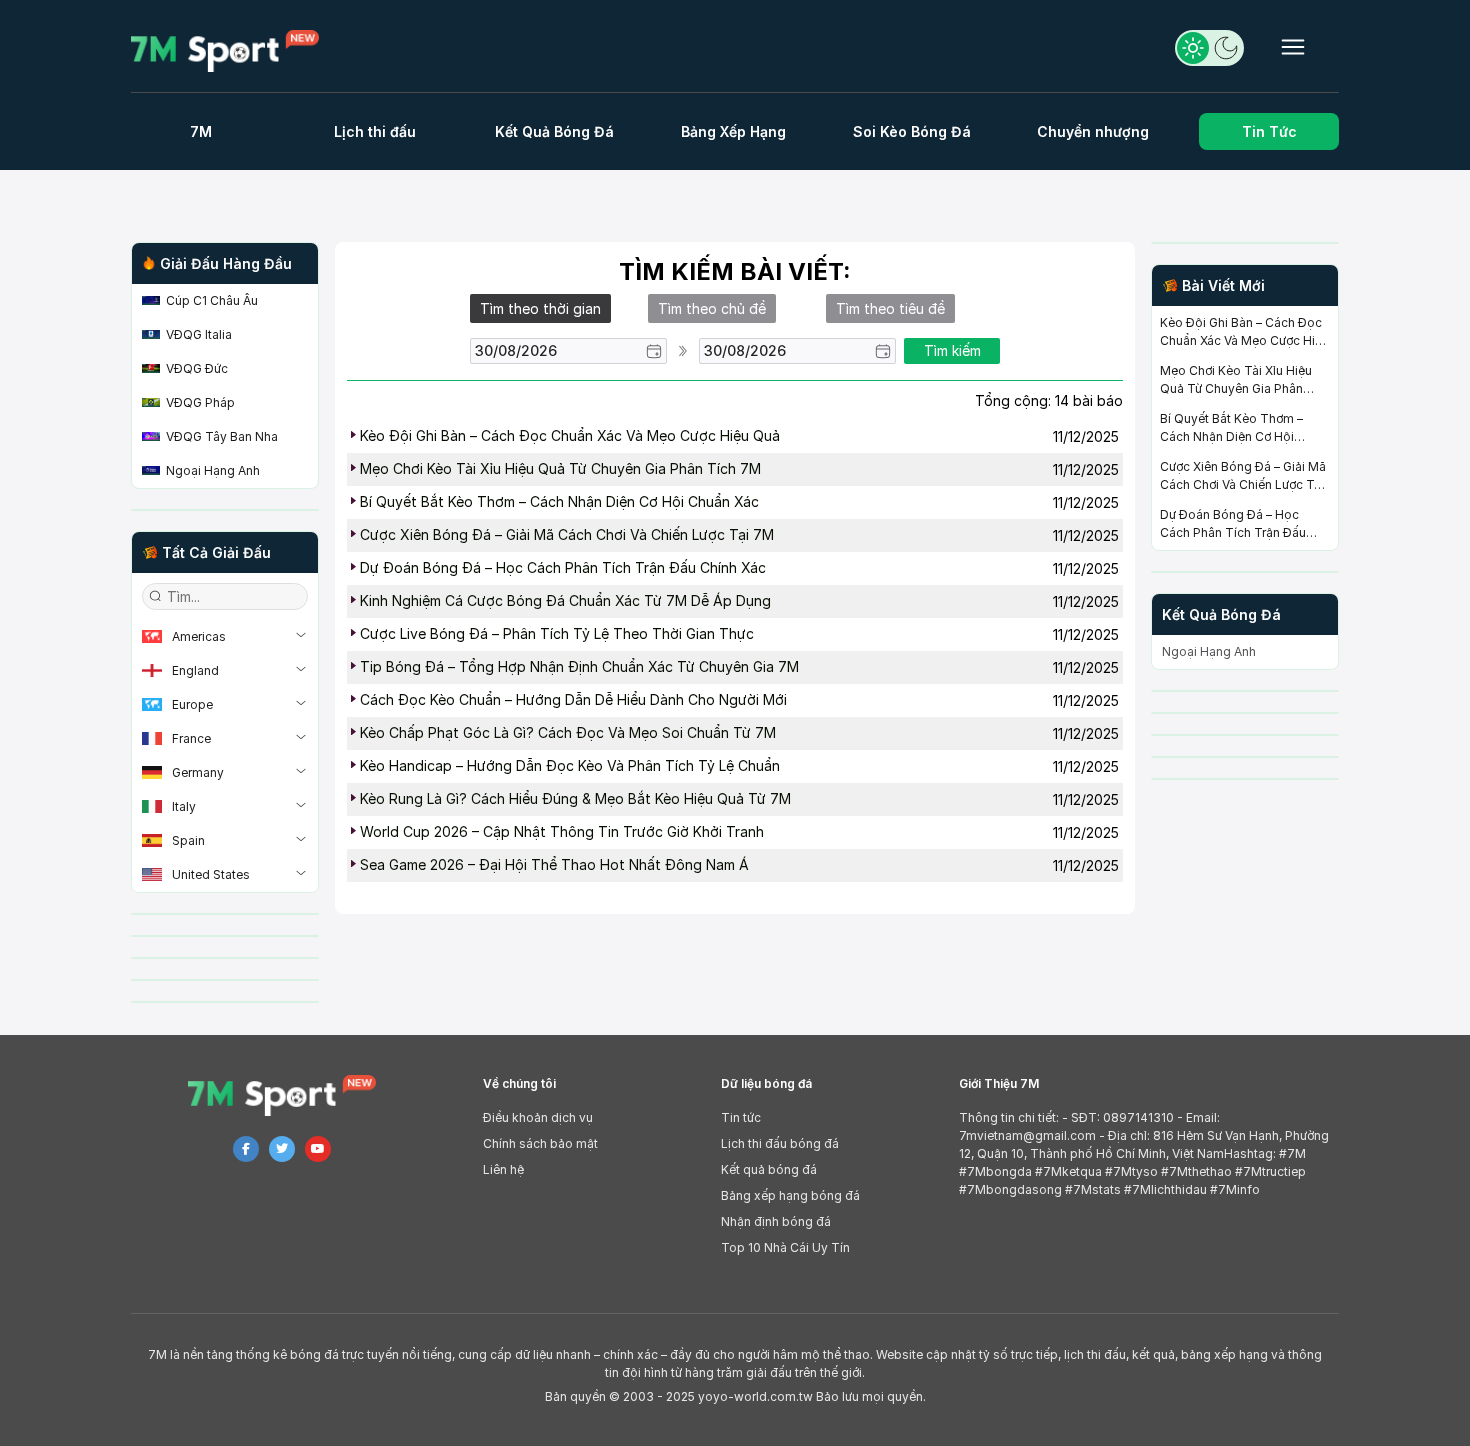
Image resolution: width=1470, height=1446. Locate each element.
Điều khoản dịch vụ (538, 1117)
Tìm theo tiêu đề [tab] (890, 308)
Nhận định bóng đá (776, 1221)
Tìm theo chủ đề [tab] (712, 308)
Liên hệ (503, 1169)
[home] (233, 51)
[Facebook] (246, 1149)
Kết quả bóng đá (769, 1169)
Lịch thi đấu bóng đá (780, 1143)
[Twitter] (282, 1149)
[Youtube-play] (318, 1149)
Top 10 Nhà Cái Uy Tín (785, 1247)
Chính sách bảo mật (540, 1143)
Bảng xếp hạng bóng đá (790, 1195)
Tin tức (741, 1117)
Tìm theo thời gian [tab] (540, 308)
